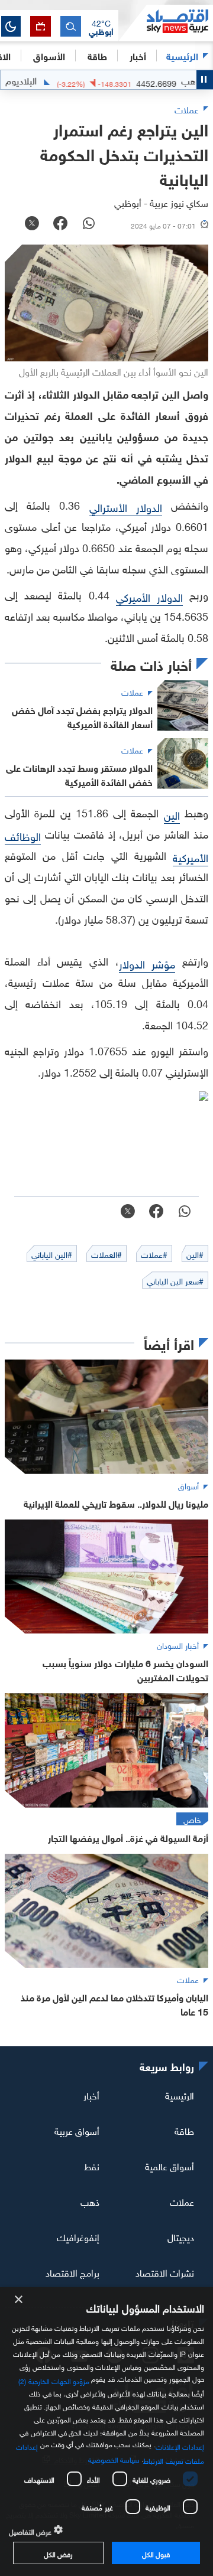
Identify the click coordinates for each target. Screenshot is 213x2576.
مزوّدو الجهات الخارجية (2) (54, 2380)
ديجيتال (181, 2236)
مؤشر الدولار (147, 963)
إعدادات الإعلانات (180, 2445)
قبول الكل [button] (156, 2553)
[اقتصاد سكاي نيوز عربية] (166, 23)
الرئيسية (182, 55)
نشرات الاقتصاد (165, 2272)
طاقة (184, 2130)
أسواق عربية (77, 2130)
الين (172, 814)
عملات (182, 2201)
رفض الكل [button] (58, 2553)
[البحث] (71, 26)
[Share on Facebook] (60, 224)
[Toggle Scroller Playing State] (205, 80)
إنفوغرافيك (78, 2236)
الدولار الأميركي (149, 596)
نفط (92, 2166)
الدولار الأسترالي (126, 506)
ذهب (90, 2201)
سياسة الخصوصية (114, 2458)
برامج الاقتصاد (72, 2272)
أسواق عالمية (170, 2166)
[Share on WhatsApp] (89, 224)
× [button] (19, 2300)
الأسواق (49, 55)
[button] (101, 27)
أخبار (91, 2095)
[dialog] (106, 2432)
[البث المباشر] (41, 26)
